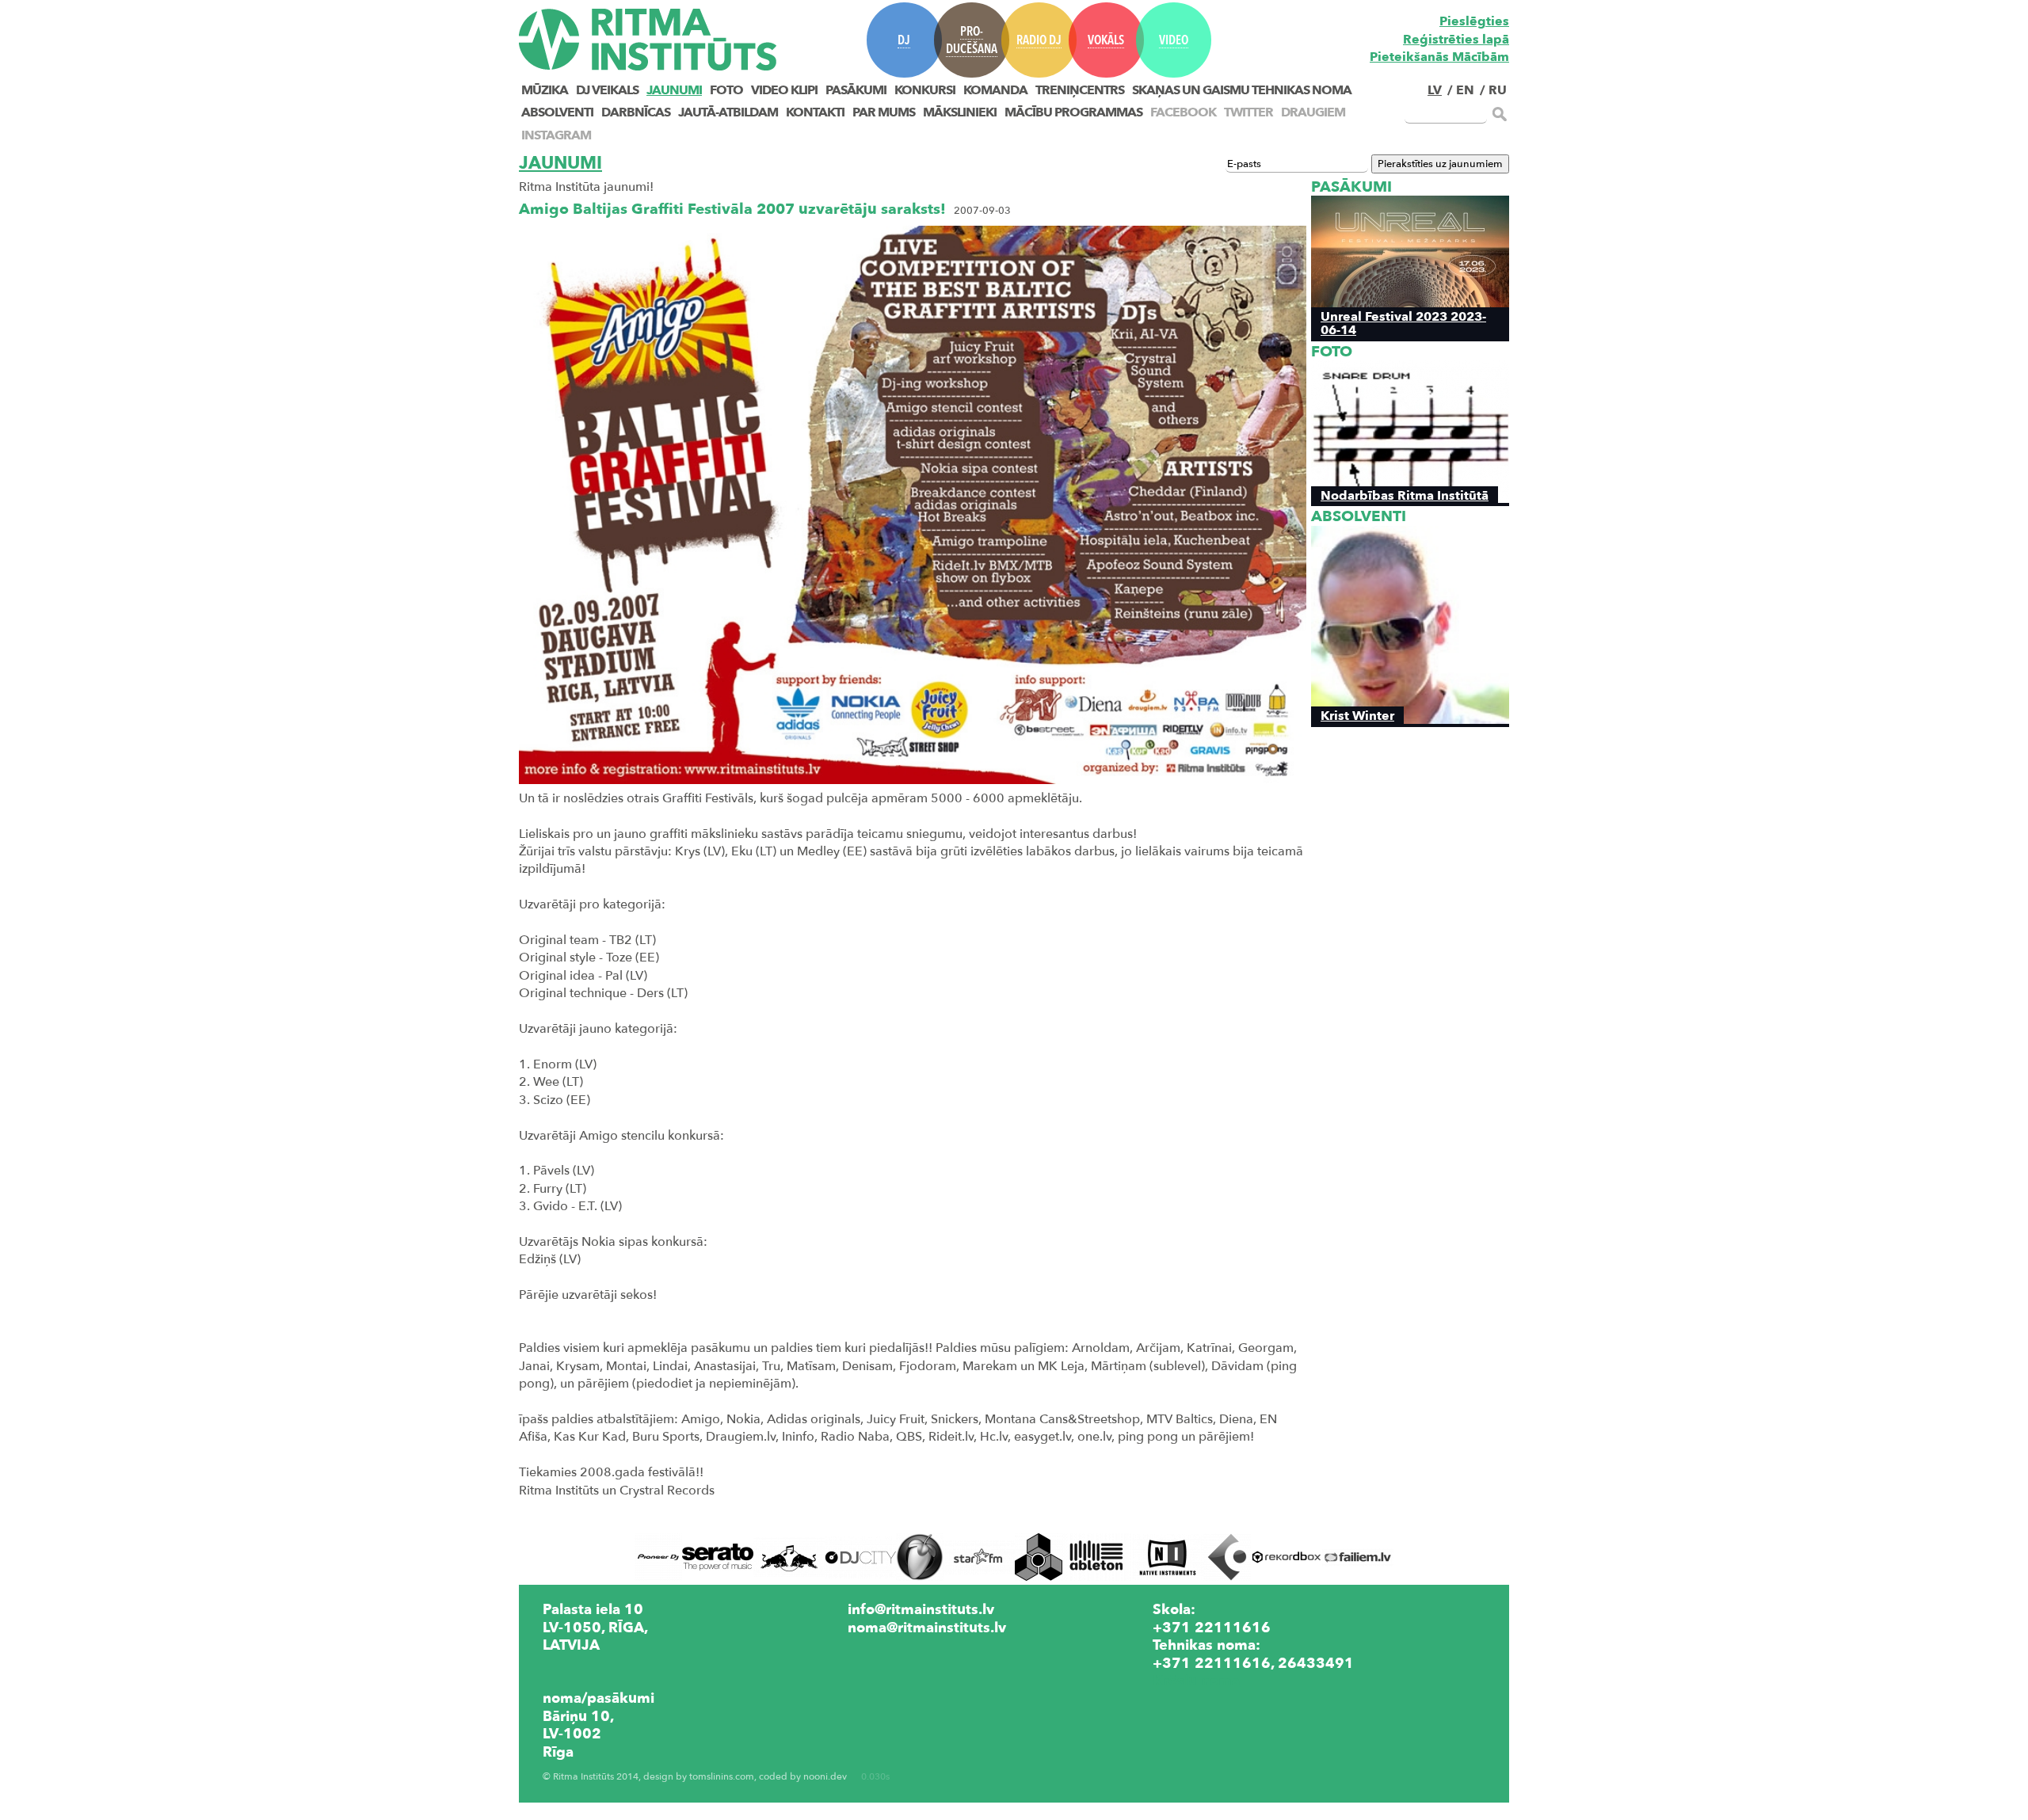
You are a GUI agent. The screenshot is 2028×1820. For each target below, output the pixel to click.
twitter (1248, 112)
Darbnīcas (636, 112)
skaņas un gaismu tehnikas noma (1242, 90)
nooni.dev (825, 1777)
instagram (556, 135)
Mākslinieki (960, 112)
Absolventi (557, 112)
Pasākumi (856, 90)
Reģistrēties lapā (1456, 40)
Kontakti (815, 112)
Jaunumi (674, 90)
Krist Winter (1357, 716)
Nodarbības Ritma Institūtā (1405, 495)
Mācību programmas (1073, 112)
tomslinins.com (722, 1777)
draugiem (1313, 112)
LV (1435, 90)
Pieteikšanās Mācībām (1439, 57)
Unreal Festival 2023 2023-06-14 (1403, 323)
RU (1498, 90)
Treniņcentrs (1080, 90)
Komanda (995, 90)
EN (1465, 90)
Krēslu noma (1196, 1681)
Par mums (884, 112)
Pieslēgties (1474, 21)
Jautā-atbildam (728, 112)
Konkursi (925, 90)
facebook (1183, 112)
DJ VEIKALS (607, 90)
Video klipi (784, 90)
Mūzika (545, 90)
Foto (726, 90)
